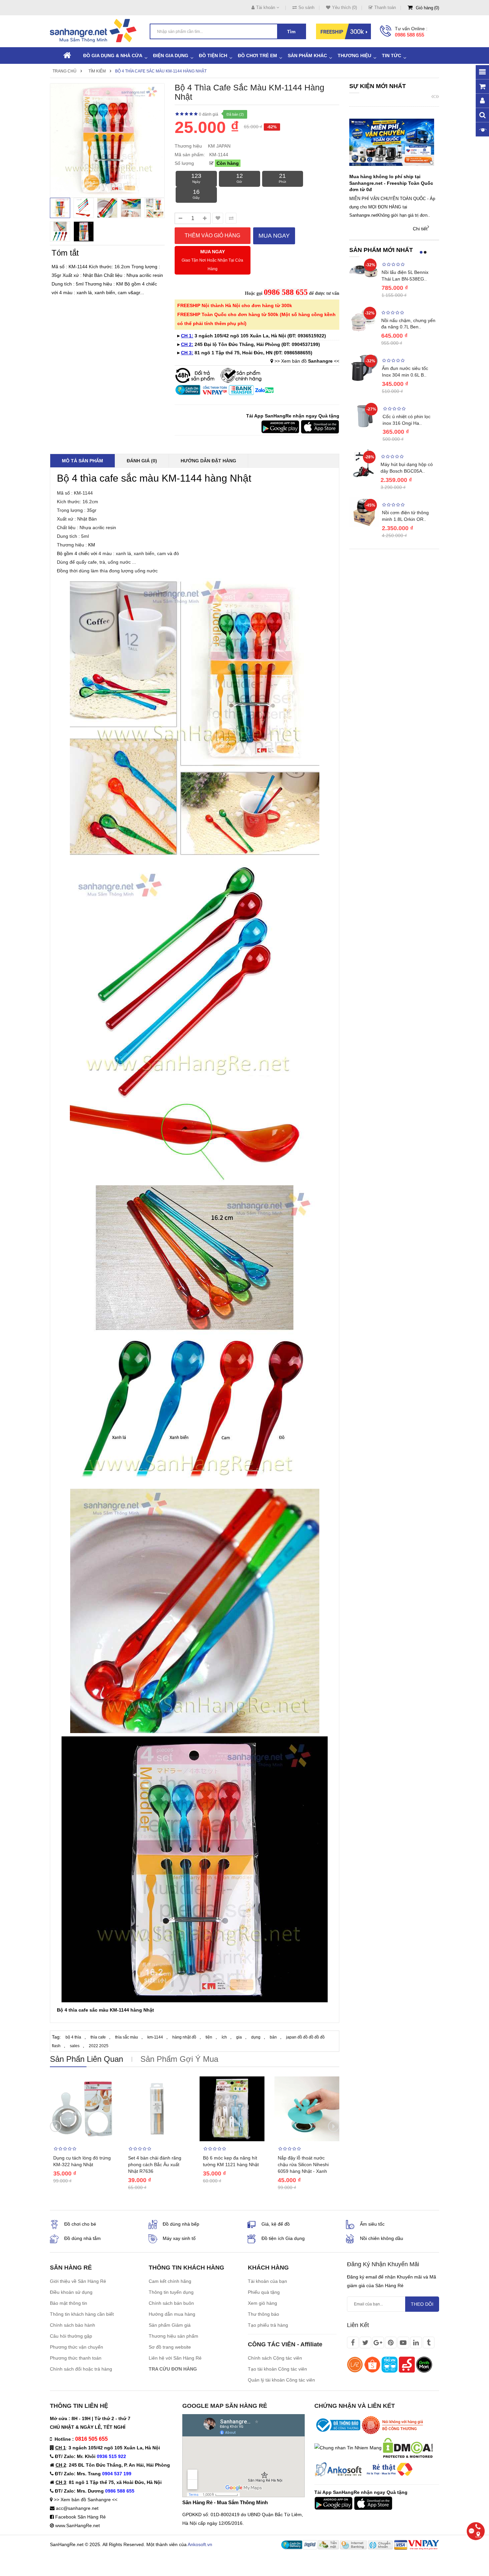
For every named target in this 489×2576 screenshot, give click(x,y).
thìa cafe (98, 2037)
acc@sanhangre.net (77, 2508)
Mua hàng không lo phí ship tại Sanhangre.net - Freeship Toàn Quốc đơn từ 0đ (391, 183)
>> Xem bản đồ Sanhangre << (86, 2500)
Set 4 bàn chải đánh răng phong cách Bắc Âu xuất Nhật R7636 (155, 2165)
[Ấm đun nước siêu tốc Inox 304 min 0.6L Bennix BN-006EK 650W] (364, 367)
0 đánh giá (209, 114)
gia (239, 2037)
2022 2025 (99, 2046)
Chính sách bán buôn (171, 2303)
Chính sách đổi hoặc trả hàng (81, 2369)
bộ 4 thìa (73, 2037)
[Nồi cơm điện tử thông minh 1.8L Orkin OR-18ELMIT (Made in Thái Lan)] (364, 512)
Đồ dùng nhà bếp (181, 2224)
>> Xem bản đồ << (307, 361)
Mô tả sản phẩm (82, 461)
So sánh (306, 7)
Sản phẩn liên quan (86, 2059)
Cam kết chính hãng (170, 2281)
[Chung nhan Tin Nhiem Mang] (348, 2447)
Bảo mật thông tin (69, 2303)
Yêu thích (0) (344, 7)
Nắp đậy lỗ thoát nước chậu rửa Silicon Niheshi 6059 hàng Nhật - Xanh (303, 2165)
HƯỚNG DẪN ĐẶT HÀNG (208, 461)
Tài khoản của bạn (267, 2281)
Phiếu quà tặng (264, 2292)
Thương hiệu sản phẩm (173, 2336)
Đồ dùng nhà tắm (82, 2238)
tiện (209, 2037)
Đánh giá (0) (142, 461)
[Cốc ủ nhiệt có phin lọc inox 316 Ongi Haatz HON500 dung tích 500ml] (364, 416)
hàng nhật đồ (184, 2037)
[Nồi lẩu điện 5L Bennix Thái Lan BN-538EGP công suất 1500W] (364, 271)
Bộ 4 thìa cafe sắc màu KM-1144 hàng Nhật (161, 71)
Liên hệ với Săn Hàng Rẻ (175, 2358)
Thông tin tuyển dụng (171, 2292)
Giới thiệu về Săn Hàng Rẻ (78, 2281)
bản (273, 2037)
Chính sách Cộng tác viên (275, 2358)
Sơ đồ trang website (170, 2347)
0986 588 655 (409, 35)
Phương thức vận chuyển (77, 2347)
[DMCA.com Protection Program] (408, 2447)
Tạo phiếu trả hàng (268, 2325)
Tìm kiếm (97, 71)
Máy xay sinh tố (179, 2238)
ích (224, 2037)
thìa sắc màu (127, 2037)
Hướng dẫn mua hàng (172, 2314)
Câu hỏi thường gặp (71, 2336)
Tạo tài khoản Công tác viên (277, 2369)
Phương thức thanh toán (76, 2358)
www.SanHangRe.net (78, 2525)
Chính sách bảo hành (73, 2325)
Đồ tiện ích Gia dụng (283, 2238)
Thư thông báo (263, 2314)
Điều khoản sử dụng (71, 2292)
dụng (256, 2037)
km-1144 (155, 2037)
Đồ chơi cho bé (80, 2224)
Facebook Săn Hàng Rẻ (81, 2517)
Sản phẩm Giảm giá (170, 2325)
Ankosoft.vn (200, 2544)
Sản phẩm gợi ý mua (179, 2059)
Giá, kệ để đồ (276, 2224)
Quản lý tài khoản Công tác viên (281, 2380)
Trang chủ (65, 71)
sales (75, 2046)
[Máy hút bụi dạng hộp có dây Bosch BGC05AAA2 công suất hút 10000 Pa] (363, 463)
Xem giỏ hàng (262, 2303)
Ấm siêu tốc (372, 2224)
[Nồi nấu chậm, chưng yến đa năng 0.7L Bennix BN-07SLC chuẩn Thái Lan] (364, 319)
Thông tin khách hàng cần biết (82, 2314)
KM (92, 545)
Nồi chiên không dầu (382, 2238)
